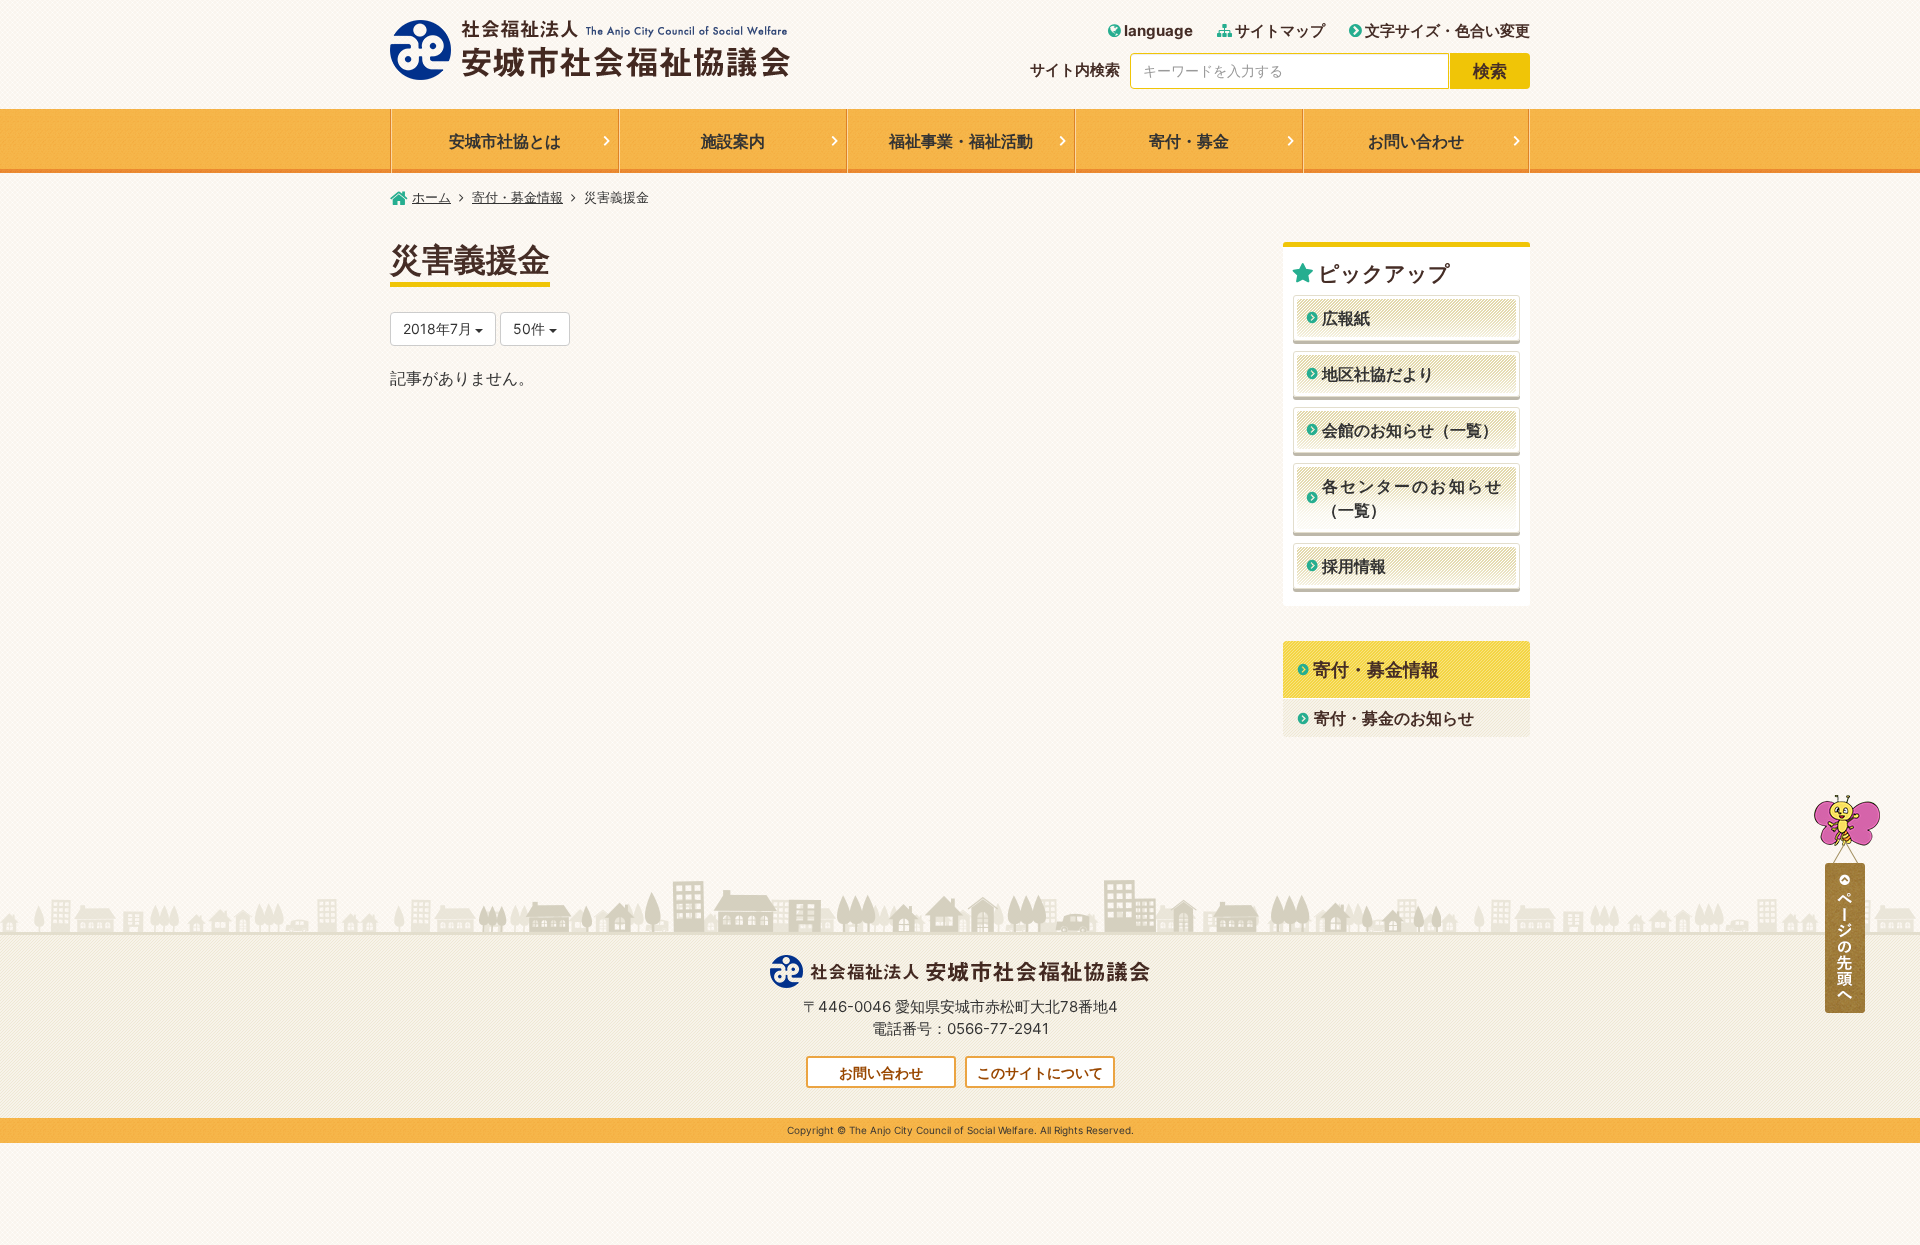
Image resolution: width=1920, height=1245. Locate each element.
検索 (1490, 71)
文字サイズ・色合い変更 (1446, 30)
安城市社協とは (505, 141)
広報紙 (1346, 318)
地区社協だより (1378, 374)
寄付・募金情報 (517, 197)
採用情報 (1354, 566)
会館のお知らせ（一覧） (1410, 430)
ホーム (431, 197)
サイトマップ (1278, 30)
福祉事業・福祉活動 (961, 141)
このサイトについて (1040, 1072)
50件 (531, 328)
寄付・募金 (1189, 141)
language (1157, 30)
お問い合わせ (1416, 141)
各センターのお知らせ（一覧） (1412, 498)
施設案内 (733, 141)
